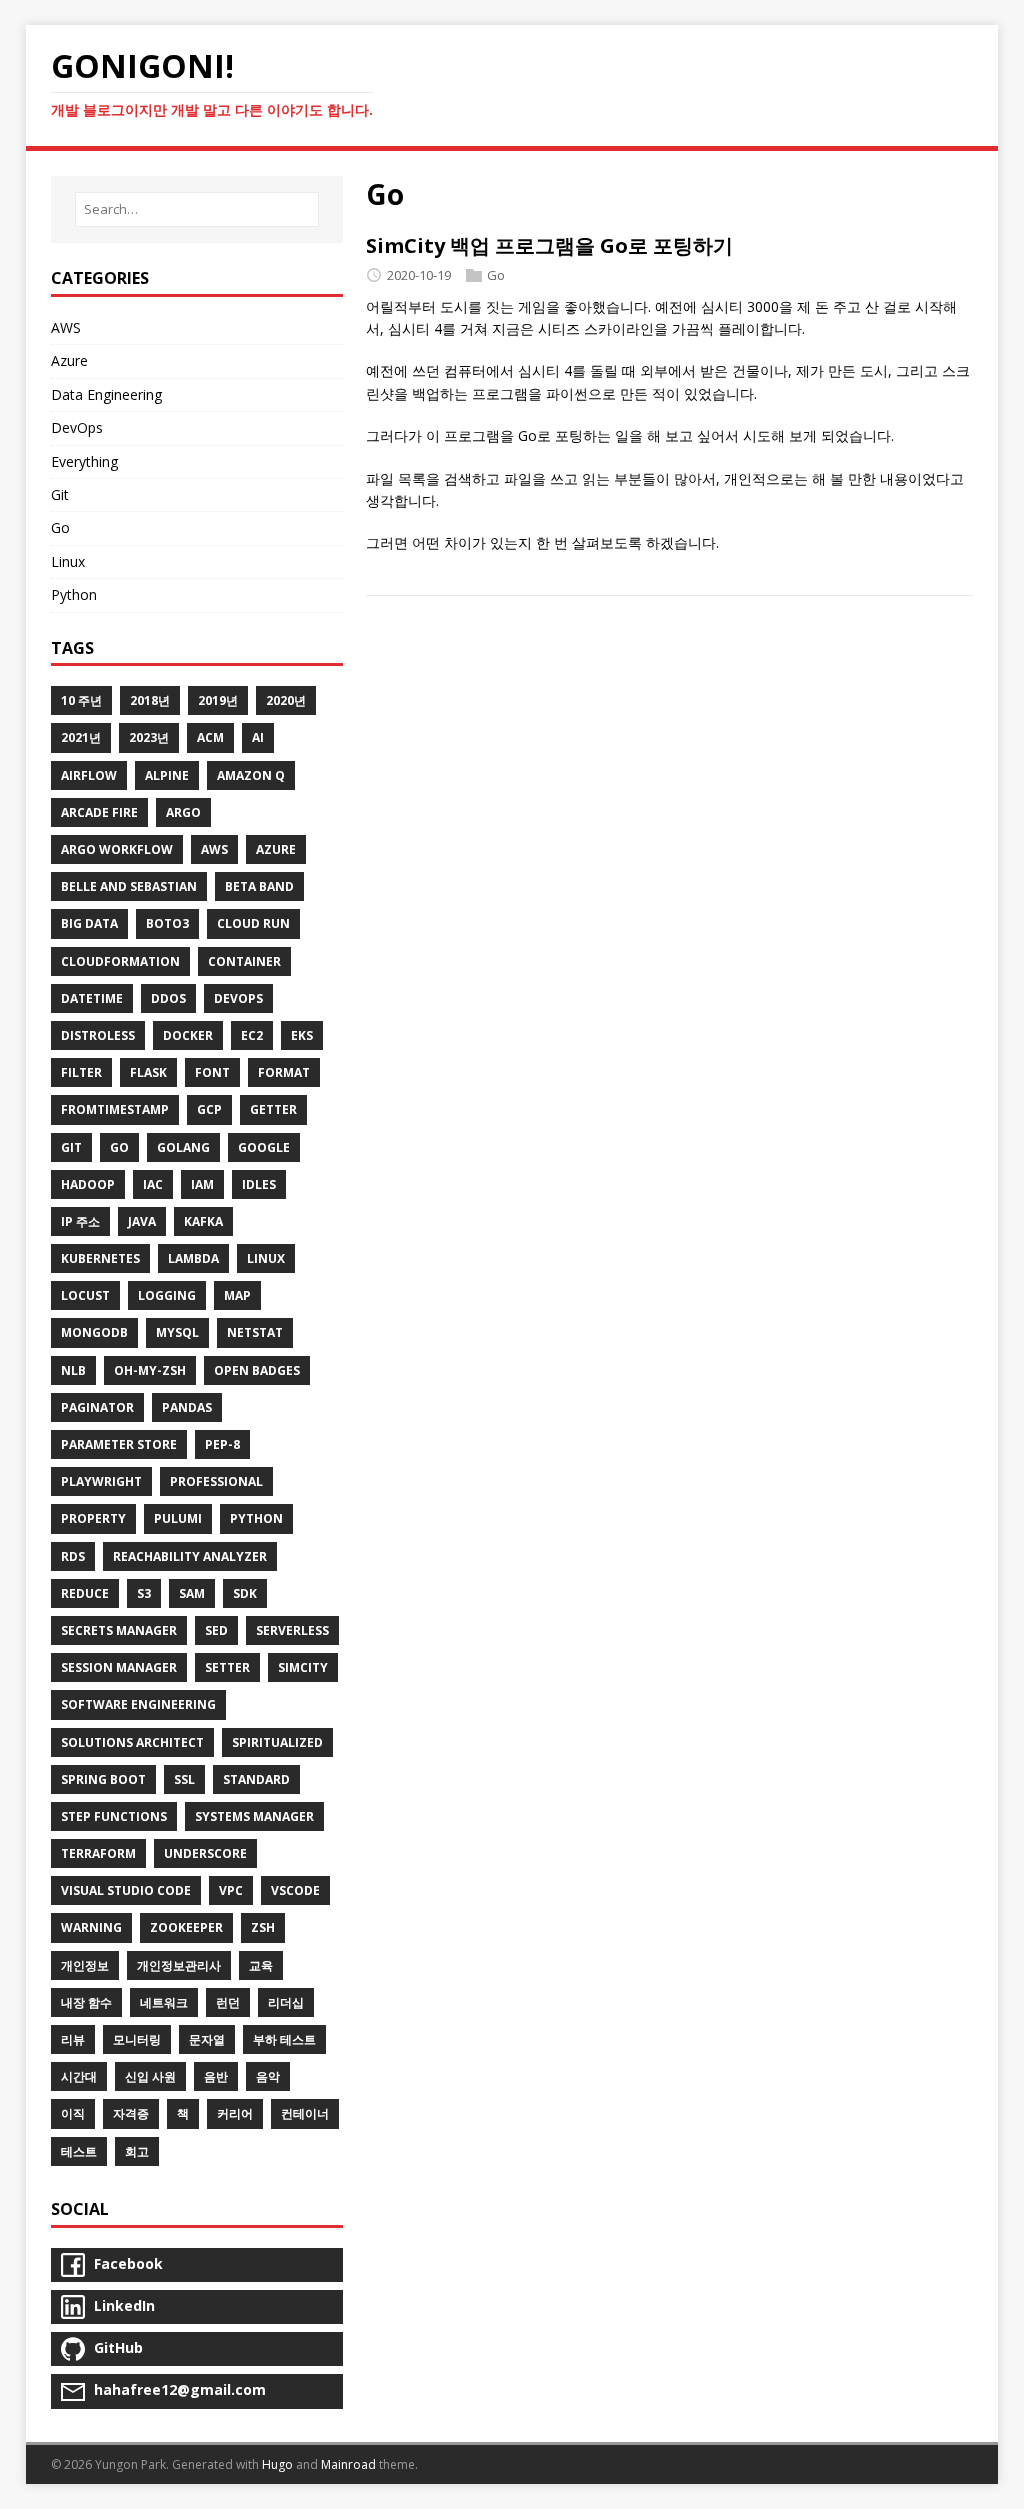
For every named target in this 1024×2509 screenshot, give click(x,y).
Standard (256, 1779)
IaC (153, 1184)
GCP (209, 1109)
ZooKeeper (186, 1927)
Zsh (263, 1927)
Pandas (187, 1407)
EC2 (252, 1035)
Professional (216, 1481)
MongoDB (94, 1332)
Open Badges (257, 1370)
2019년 (218, 700)
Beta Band (259, 886)
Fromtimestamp (115, 1109)
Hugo (277, 2464)
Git (60, 494)
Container (244, 961)
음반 (216, 2076)
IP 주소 (80, 1221)
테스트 (79, 2151)
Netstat (255, 1332)
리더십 (286, 2002)
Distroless (98, 1035)
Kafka (203, 1221)
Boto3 (167, 923)
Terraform (98, 1853)
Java (142, 1221)
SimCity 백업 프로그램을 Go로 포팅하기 (549, 245)
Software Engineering (138, 1704)
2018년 (150, 700)
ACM (210, 737)
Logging (167, 1295)
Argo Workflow (117, 849)
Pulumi (178, 1518)
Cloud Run (253, 923)
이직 (73, 2113)
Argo (183, 812)
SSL (184, 1779)
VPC (231, 1890)
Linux (68, 561)
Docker (188, 1035)
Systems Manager (254, 1816)
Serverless (292, 1630)
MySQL (177, 1332)
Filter (81, 1072)
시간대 (79, 2076)
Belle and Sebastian (129, 886)
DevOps (77, 427)
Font (212, 1072)
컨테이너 (305, 2113)
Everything (84, 461)
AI (258, 737)
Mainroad (348, 2464)
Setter (227, 1667)
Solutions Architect (132, 1742)
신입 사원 (150, 2076)
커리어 (235, 2113)
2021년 (81, 737)
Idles (259, 1184)
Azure (69, 360)
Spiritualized (277, 1742)
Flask (148, 1072)
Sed (216, 1630)
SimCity (303, 1667)
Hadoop (88, 1184)
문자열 (207, 2039)
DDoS (168, 998)
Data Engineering (106, 394)
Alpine (167, 775)
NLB (73, 1370)
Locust (85, 1295)
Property (93, 1518)
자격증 (131, 2113)
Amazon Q (251, 775)
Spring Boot (103, 1779)
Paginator (97, 1407)
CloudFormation (120, 961)
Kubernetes (100, 1258)
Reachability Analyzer (190, 1556)
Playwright (101, 1481)
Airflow (89, 775)
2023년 (149, 737)
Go (496, 275)
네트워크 (164, 2002)
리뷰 (73, 2039)
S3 (144, 1593)
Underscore (205, 1853)
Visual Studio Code (126, 1890)
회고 (137, 2151)
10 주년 (81, 700)
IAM (202, 1184)
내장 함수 (86, 2002)
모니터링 (137, 2039)
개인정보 (85, 1965)
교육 (261, 1965)
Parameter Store (119, 1444)
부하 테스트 (284, 2039)
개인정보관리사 (179, 1965)
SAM (192, 1593)
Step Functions (114, 1816)
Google (264, 1147)
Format (284, 1072)
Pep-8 (222, 1444)
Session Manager (119, 1667)
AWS (66, 327)
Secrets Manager (119, 1630)
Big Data (89, 923)
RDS (73, 1556)
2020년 (286, 700)
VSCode (295, 1890)
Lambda (193, 1258)
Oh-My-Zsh (150, 1370)
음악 (268, 2076)
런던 (228, 2002)
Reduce (85, 1593)
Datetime (92, 998)
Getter (273, 1109)
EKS (302, 1035)
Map (237, 1295)
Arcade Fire (99, 812)
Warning (91, 1927)
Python (74, 594)
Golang (183, 1147)
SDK (245, 1593)
